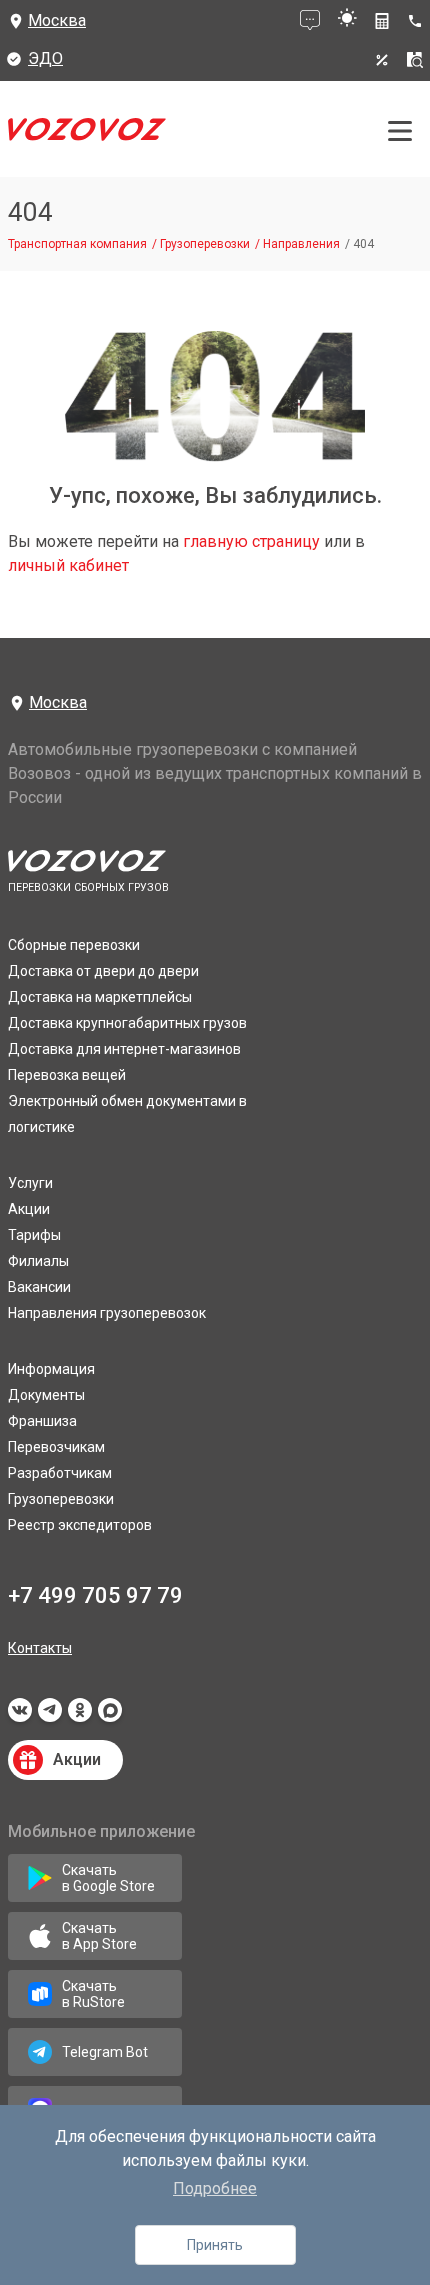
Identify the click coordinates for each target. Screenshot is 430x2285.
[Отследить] (415, 60)
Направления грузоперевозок (107, 1313)
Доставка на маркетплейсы (100, 997)
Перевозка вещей (67, 1075)
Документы (46, 1395)
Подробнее (215, 2188)
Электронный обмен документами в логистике (127, 1114)
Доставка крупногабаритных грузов (127, 1023)
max (110, 1716)
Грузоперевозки (61, 1499)
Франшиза (42, 1421)
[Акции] (382, 60)
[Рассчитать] (382, 21)
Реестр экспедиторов (80, 1525)
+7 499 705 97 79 (95, 1595)
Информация (51, 1369)
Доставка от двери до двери (103, 971)
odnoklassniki (80, 1716)
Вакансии (39, 1287)
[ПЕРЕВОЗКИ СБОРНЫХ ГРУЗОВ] (87, 134)
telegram (50, 1716)
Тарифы (34, 1235)
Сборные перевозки (74, 945)
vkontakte (20, 1716)
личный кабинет (68, 565)
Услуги (30, 1183)
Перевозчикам (56, 1447)
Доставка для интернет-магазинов (124, 1049)
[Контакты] (418, 21)
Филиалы (38, 1261)
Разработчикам (60, 1473)
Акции (29, 1209)
